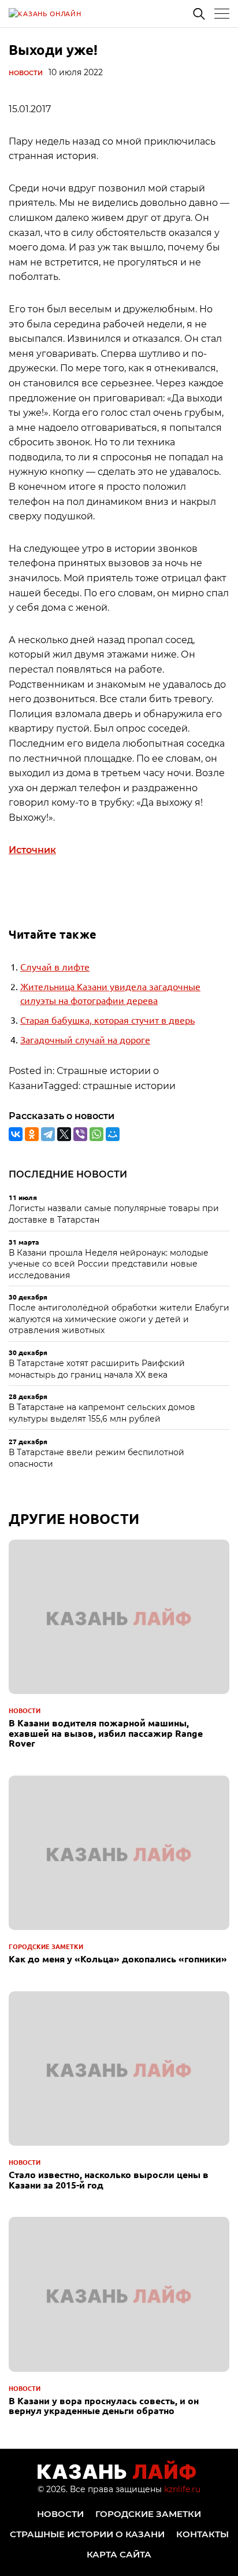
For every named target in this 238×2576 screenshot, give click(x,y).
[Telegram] (48, 1134)
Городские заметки (46, 1946)
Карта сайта (119, 2554)
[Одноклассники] (32, 1134)
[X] (64, 1134)
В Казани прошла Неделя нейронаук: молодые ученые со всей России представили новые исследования (109, 1264)
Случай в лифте (55, 966)
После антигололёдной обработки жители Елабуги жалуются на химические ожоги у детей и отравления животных (119, 1319)
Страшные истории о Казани (87, 2534)
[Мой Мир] (113, 1134)
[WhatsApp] (96, 1134)
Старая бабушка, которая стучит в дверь (107, 1020)
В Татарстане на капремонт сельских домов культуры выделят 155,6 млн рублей (102, 1413)
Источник (32, 850)
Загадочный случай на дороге (85, 1039)
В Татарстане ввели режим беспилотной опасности (96, 1458)
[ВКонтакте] (16, 1134)
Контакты (202, 2534)
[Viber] (80, 1134)
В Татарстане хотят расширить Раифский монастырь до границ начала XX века (97, 1369)
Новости (26, 73)
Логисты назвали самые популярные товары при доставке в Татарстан (114, 1214)
